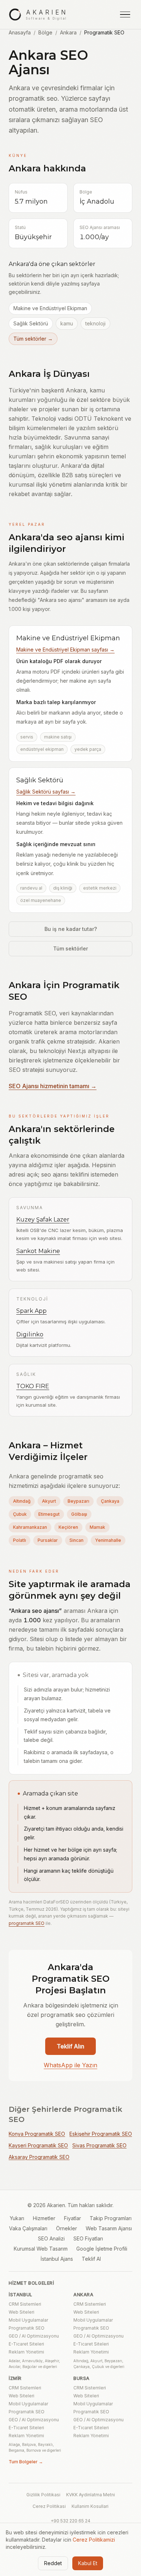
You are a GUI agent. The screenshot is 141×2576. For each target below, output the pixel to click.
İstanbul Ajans (57, 2259)
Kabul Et (88, 2563)
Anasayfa (20, 32)
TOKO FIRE (33, 1386)
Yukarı (17, 2218)
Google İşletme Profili (102, 2249)
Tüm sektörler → (33, 339)
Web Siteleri (22, 2312)
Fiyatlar (72, 2218)
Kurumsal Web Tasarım (41, 2249)
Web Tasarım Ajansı (109, 2228)
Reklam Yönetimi (26, 2352)
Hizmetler (44, 2218)
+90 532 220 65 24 (70, 2521)
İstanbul (21, 2295)
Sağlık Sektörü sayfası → (46, 792)
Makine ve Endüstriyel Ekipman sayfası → (65, 650)
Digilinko (30, 1334)
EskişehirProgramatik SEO (101, 2134)
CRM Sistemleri (25, 2304)
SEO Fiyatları (88, 2238)
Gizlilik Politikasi (43, 2495)
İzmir (15, 2378)
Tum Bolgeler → (26, 2462)
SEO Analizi (51, 2238)
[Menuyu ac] (125, 14)
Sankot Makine (38, 1251)
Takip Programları (111, 2218)
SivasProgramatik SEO (99, 2145)
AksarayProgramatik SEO (39, 2157)
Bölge (45, 32)
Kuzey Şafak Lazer (43, 1220)
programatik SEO (27, 1923)
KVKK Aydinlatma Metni (91, 2495)
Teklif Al (91, 2259)
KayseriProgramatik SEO (38, 2145)
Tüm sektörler (70, 948)
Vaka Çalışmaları (28, 2228)
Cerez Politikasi (49, 2506)
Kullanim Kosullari (90, 2506)
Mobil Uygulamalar (28, 2320)
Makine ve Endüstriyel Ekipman (50, 308)
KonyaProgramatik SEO (37, 2134)
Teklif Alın (70, 2046)
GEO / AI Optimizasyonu (34, 2336)
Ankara (68, 32)
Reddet (53, 2563)
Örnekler (67, 2228)
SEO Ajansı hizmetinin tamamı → (53, 1086)
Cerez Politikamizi (94, 2540)
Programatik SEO (27, 2328)
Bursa (82, 2378)
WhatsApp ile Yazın (70, 2065)
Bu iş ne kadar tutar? (71, 929)
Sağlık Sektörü (31, 323)
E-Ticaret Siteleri (26, 2344)
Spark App (31, 1311)
